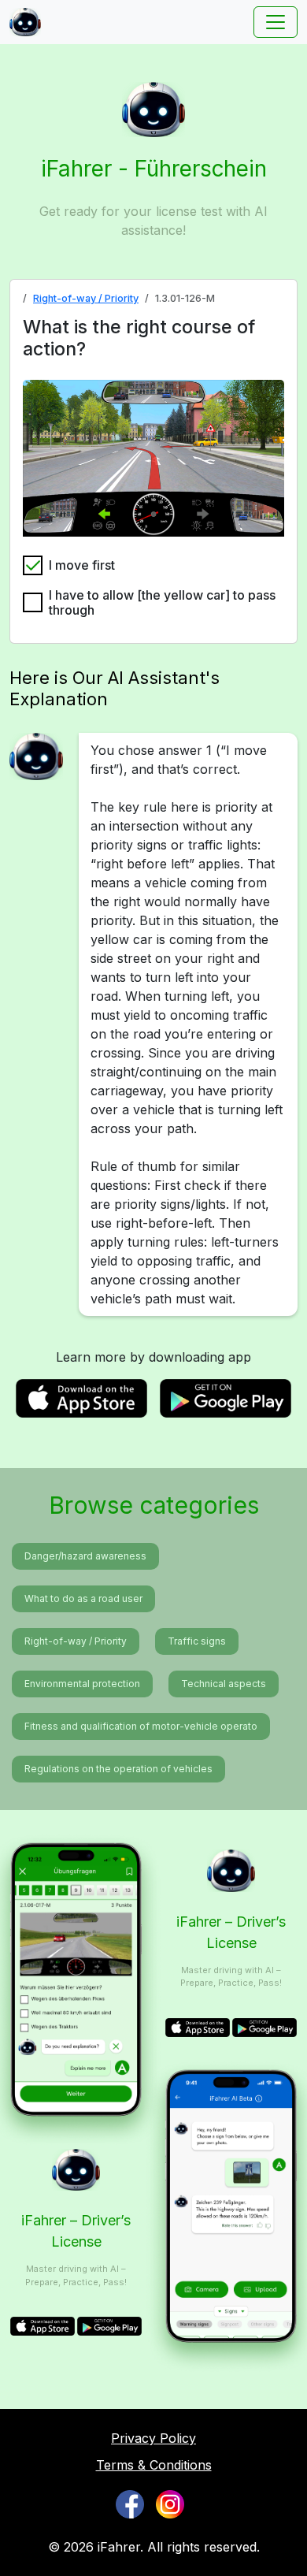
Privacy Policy (153, 2438)
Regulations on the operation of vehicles (118, 1769)
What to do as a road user (83, 1598)
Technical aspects (224, 1684)
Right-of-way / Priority (86, 298)
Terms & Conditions (154, 2465)
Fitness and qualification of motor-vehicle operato (141, 1726)
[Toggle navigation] (276, 22)
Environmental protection (82, 1684)
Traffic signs (197, 1641)
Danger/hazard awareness (85, 1556)
